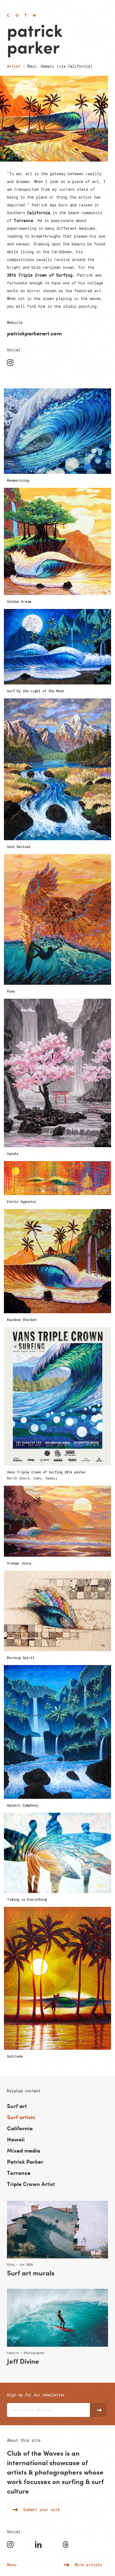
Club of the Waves (22, 15)
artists (17, 2472)
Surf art (17, 2106)
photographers (58, 2472)
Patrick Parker (25, 2162)
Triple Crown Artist (31, 2184)
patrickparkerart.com (34, 333)
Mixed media (24, 2150)
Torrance (23, 220)
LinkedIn (39, 2545)
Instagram (11, 363)
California (39, 213)
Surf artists (21, 2117)
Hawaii (16, 2139)
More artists (88, 2565)
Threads (67, 2545)
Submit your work (42, 2510)
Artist (14, 66)
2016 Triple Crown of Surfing (40, 275)
